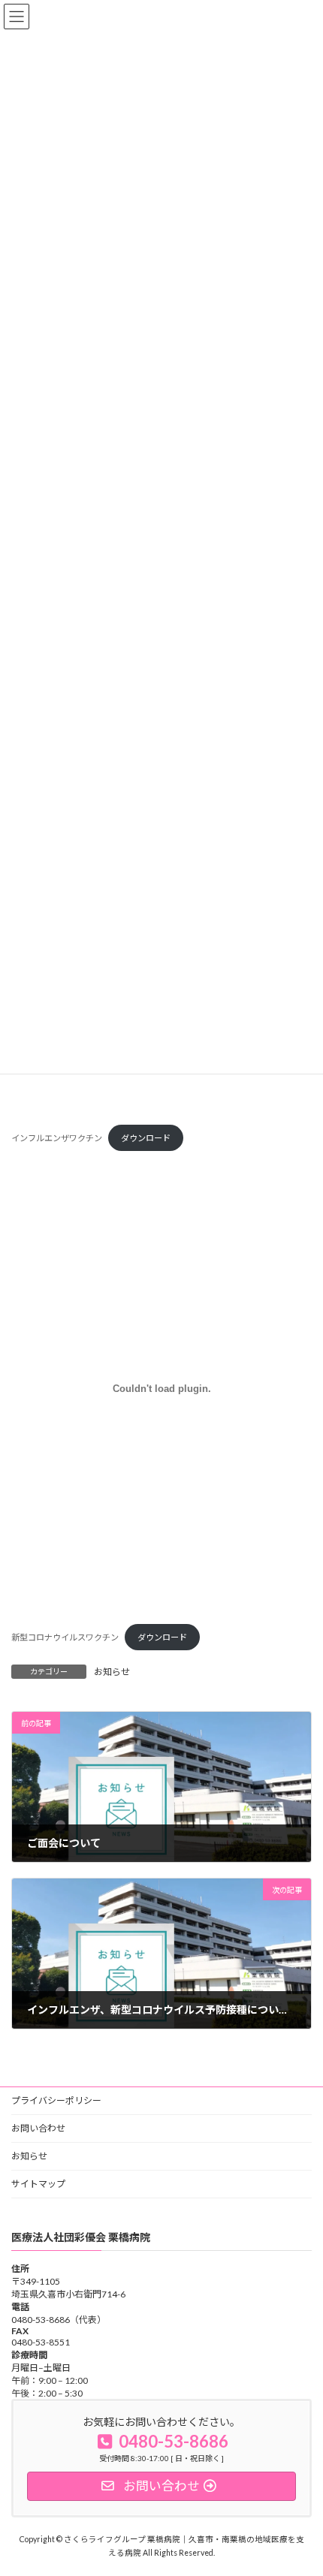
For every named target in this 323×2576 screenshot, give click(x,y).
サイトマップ (38, 2184)
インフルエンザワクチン (57, 1138)
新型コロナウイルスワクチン (65, 1637)
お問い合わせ (38, 2128)
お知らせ (112, 1672)
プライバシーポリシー (56, 2100)
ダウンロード (146, 1138)
